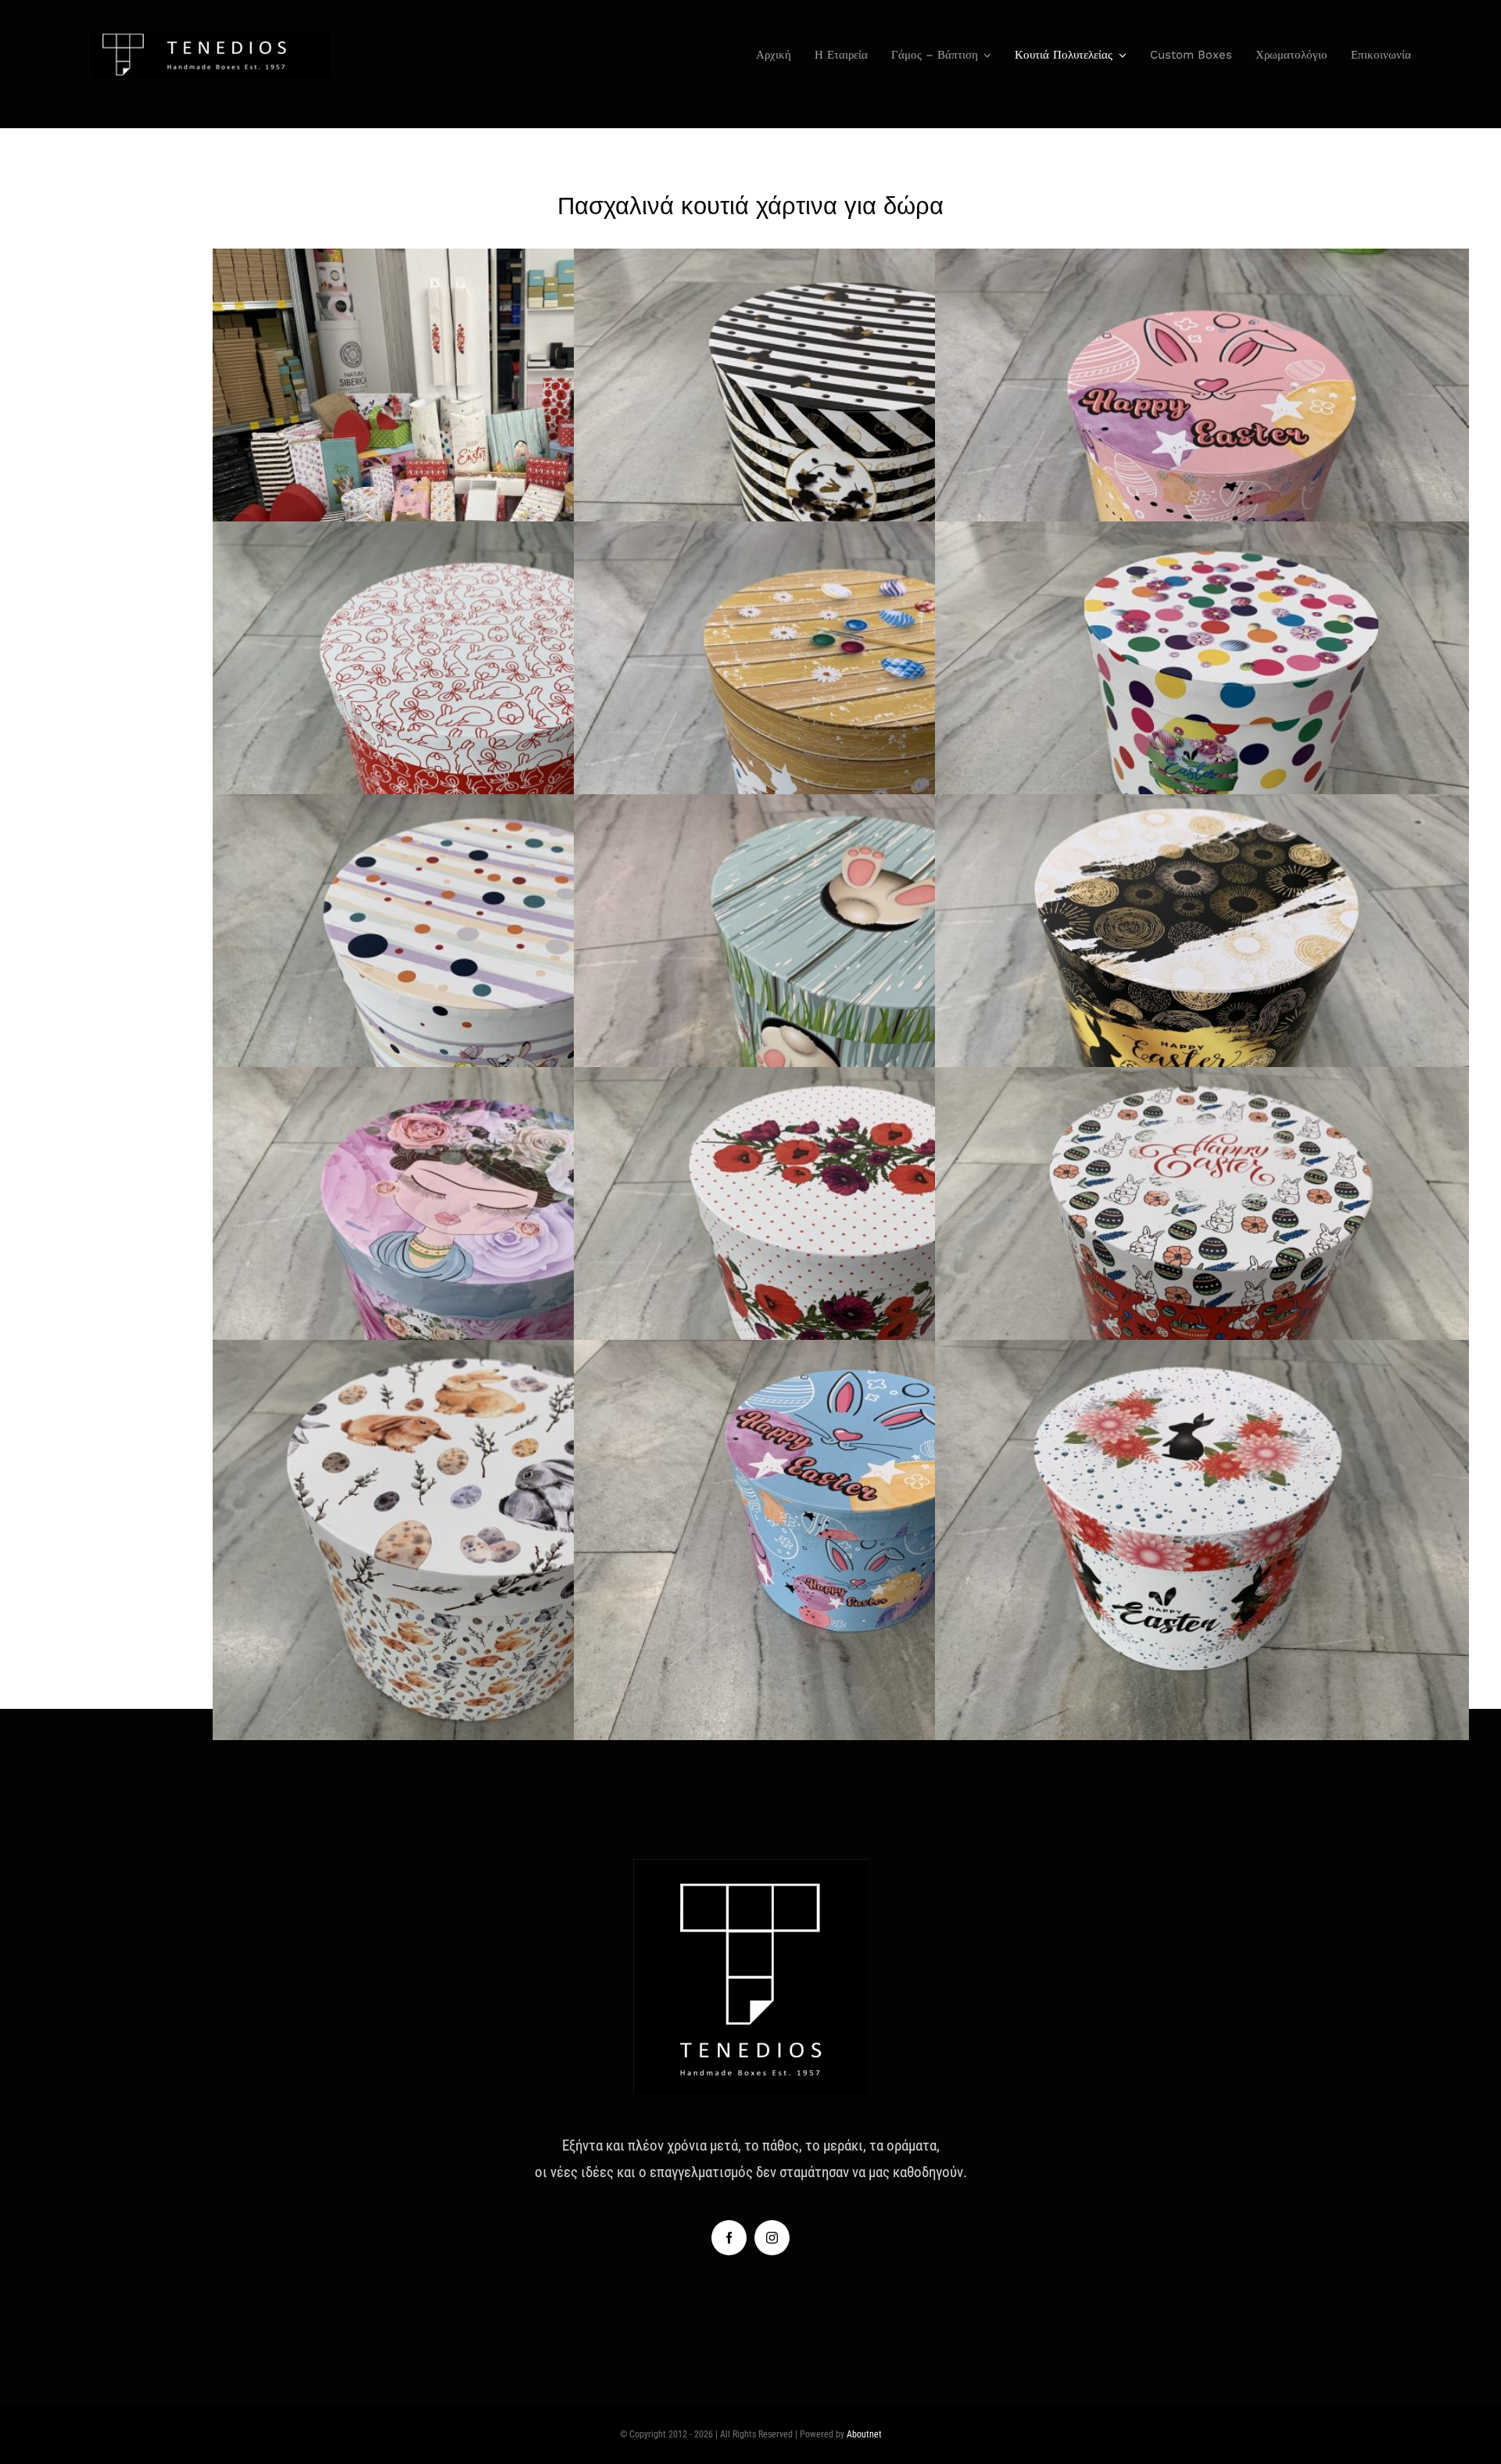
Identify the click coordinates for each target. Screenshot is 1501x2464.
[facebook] (729, 2238)
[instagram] (772, 2238)
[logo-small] (210, 39)
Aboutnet (864, 2434)
